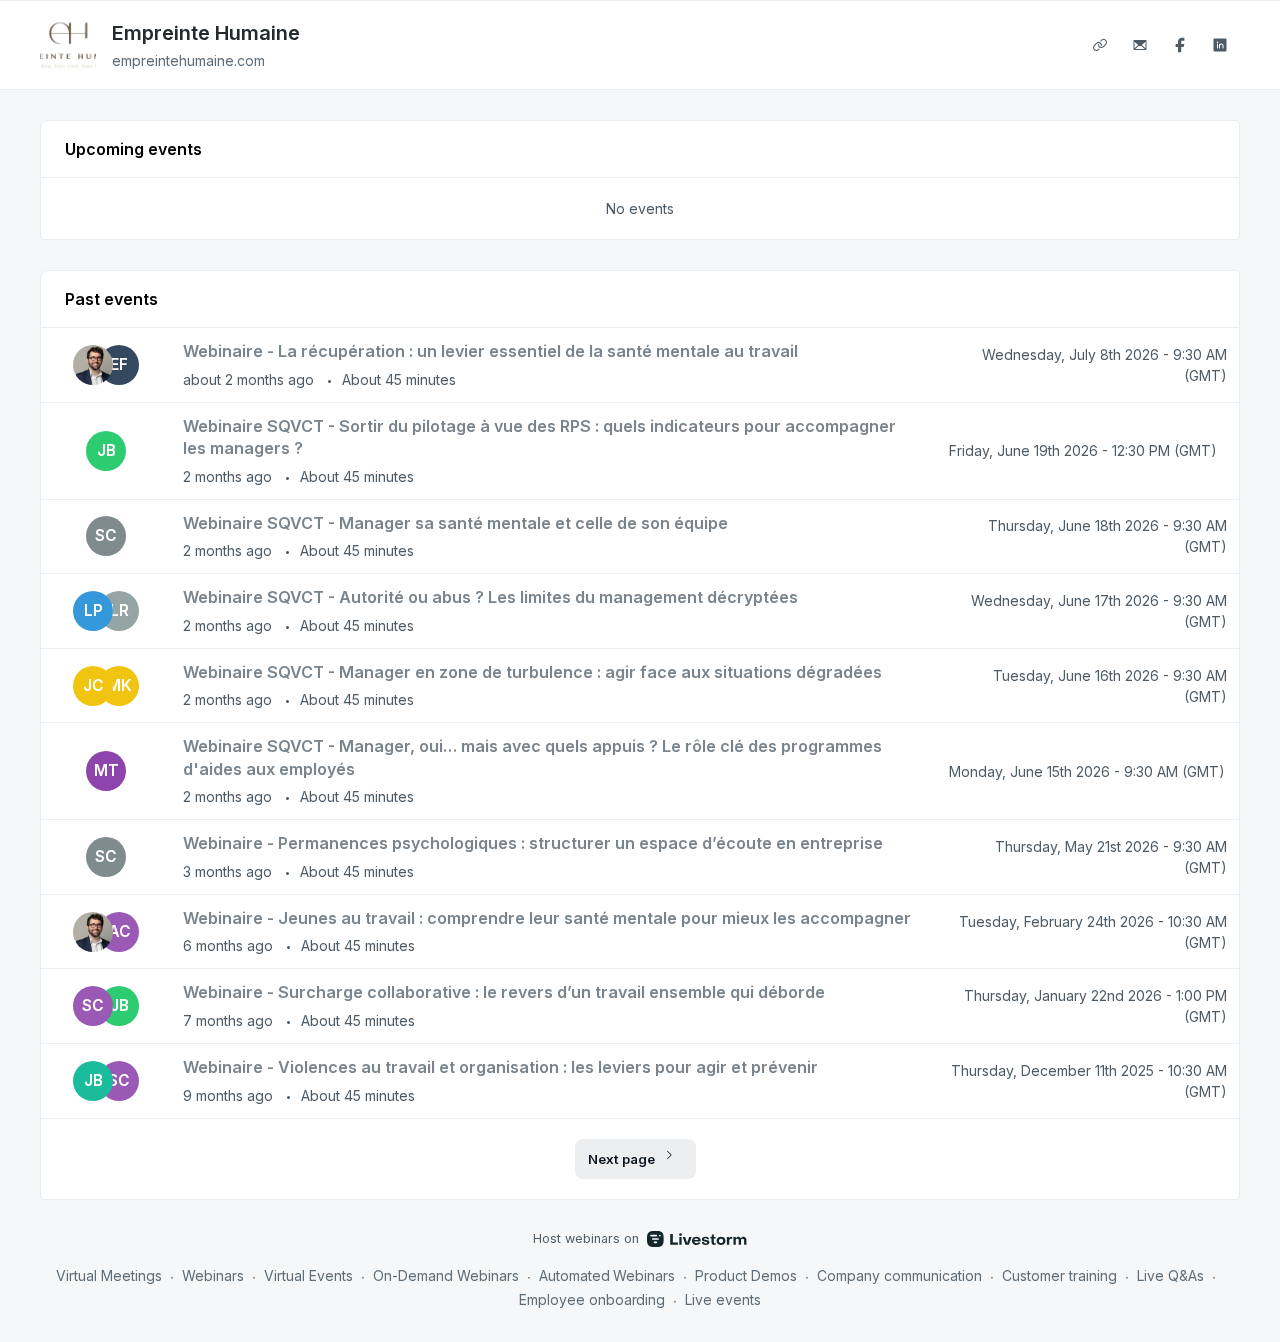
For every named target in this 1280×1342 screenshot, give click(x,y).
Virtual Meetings (109, 1275)
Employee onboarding (592, 1299)
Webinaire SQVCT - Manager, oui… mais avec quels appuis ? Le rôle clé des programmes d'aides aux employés (532, 757)
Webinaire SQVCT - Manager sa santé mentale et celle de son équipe (455, 523)
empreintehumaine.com (188, 60)
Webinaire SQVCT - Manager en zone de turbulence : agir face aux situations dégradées (532, 672)
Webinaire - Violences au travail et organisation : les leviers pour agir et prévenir (500, 1067)
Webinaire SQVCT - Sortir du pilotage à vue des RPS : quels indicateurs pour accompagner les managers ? (539, 437)
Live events (723, 1299)
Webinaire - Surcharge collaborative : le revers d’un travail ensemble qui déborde (504, 992)
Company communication (899, 1275)
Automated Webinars (607, 1275)
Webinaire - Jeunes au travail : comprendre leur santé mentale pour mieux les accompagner (547, 918)
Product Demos (746, 1275)
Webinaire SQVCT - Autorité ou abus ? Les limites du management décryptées (490, 597)
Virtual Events (308, 1275)
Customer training (1059, 1275)
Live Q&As (1170, 1275)
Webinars (213, 1275)
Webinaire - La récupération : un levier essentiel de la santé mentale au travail (490, 351)
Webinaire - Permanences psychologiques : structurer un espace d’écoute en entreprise (533, 843)
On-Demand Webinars (446, 1275)
